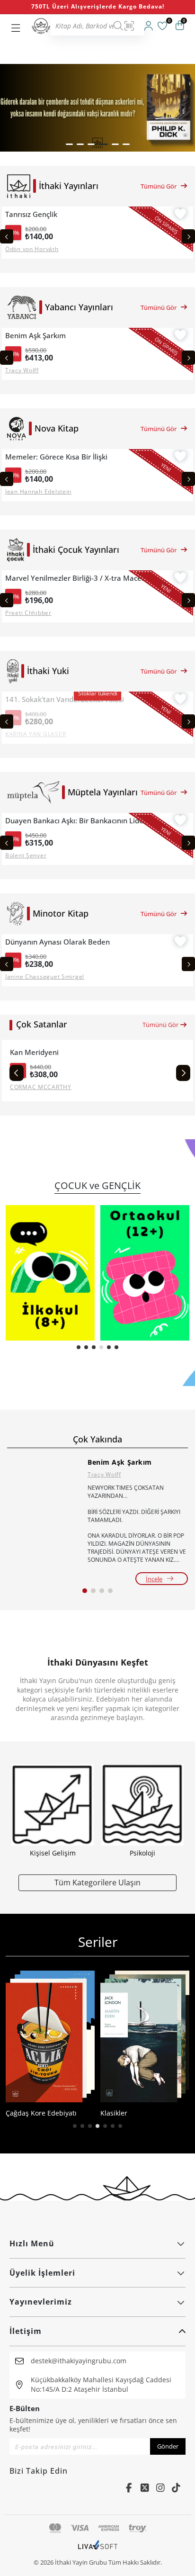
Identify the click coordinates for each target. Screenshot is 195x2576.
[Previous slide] (7, 236)
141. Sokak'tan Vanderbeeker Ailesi (65, 699)
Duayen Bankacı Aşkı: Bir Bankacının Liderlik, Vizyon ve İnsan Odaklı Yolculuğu (78, 821)
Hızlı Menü (32, 2243)
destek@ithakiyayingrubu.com (79, 2361)
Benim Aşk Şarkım (35, 336)
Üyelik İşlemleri (42, 2273)
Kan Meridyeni (34, 1052)
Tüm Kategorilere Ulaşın (97, 1882)
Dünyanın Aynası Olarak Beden (58, 942)
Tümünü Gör (159, 186)
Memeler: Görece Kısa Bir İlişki (56, 457)
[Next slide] (188, 236)
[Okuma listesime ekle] (180, 215)
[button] (69, 144)
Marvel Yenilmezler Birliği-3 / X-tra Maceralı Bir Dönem (78, 578)
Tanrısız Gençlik (31, 214)
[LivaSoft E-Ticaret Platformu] (98, 2549)
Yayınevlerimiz (41, 2302)
